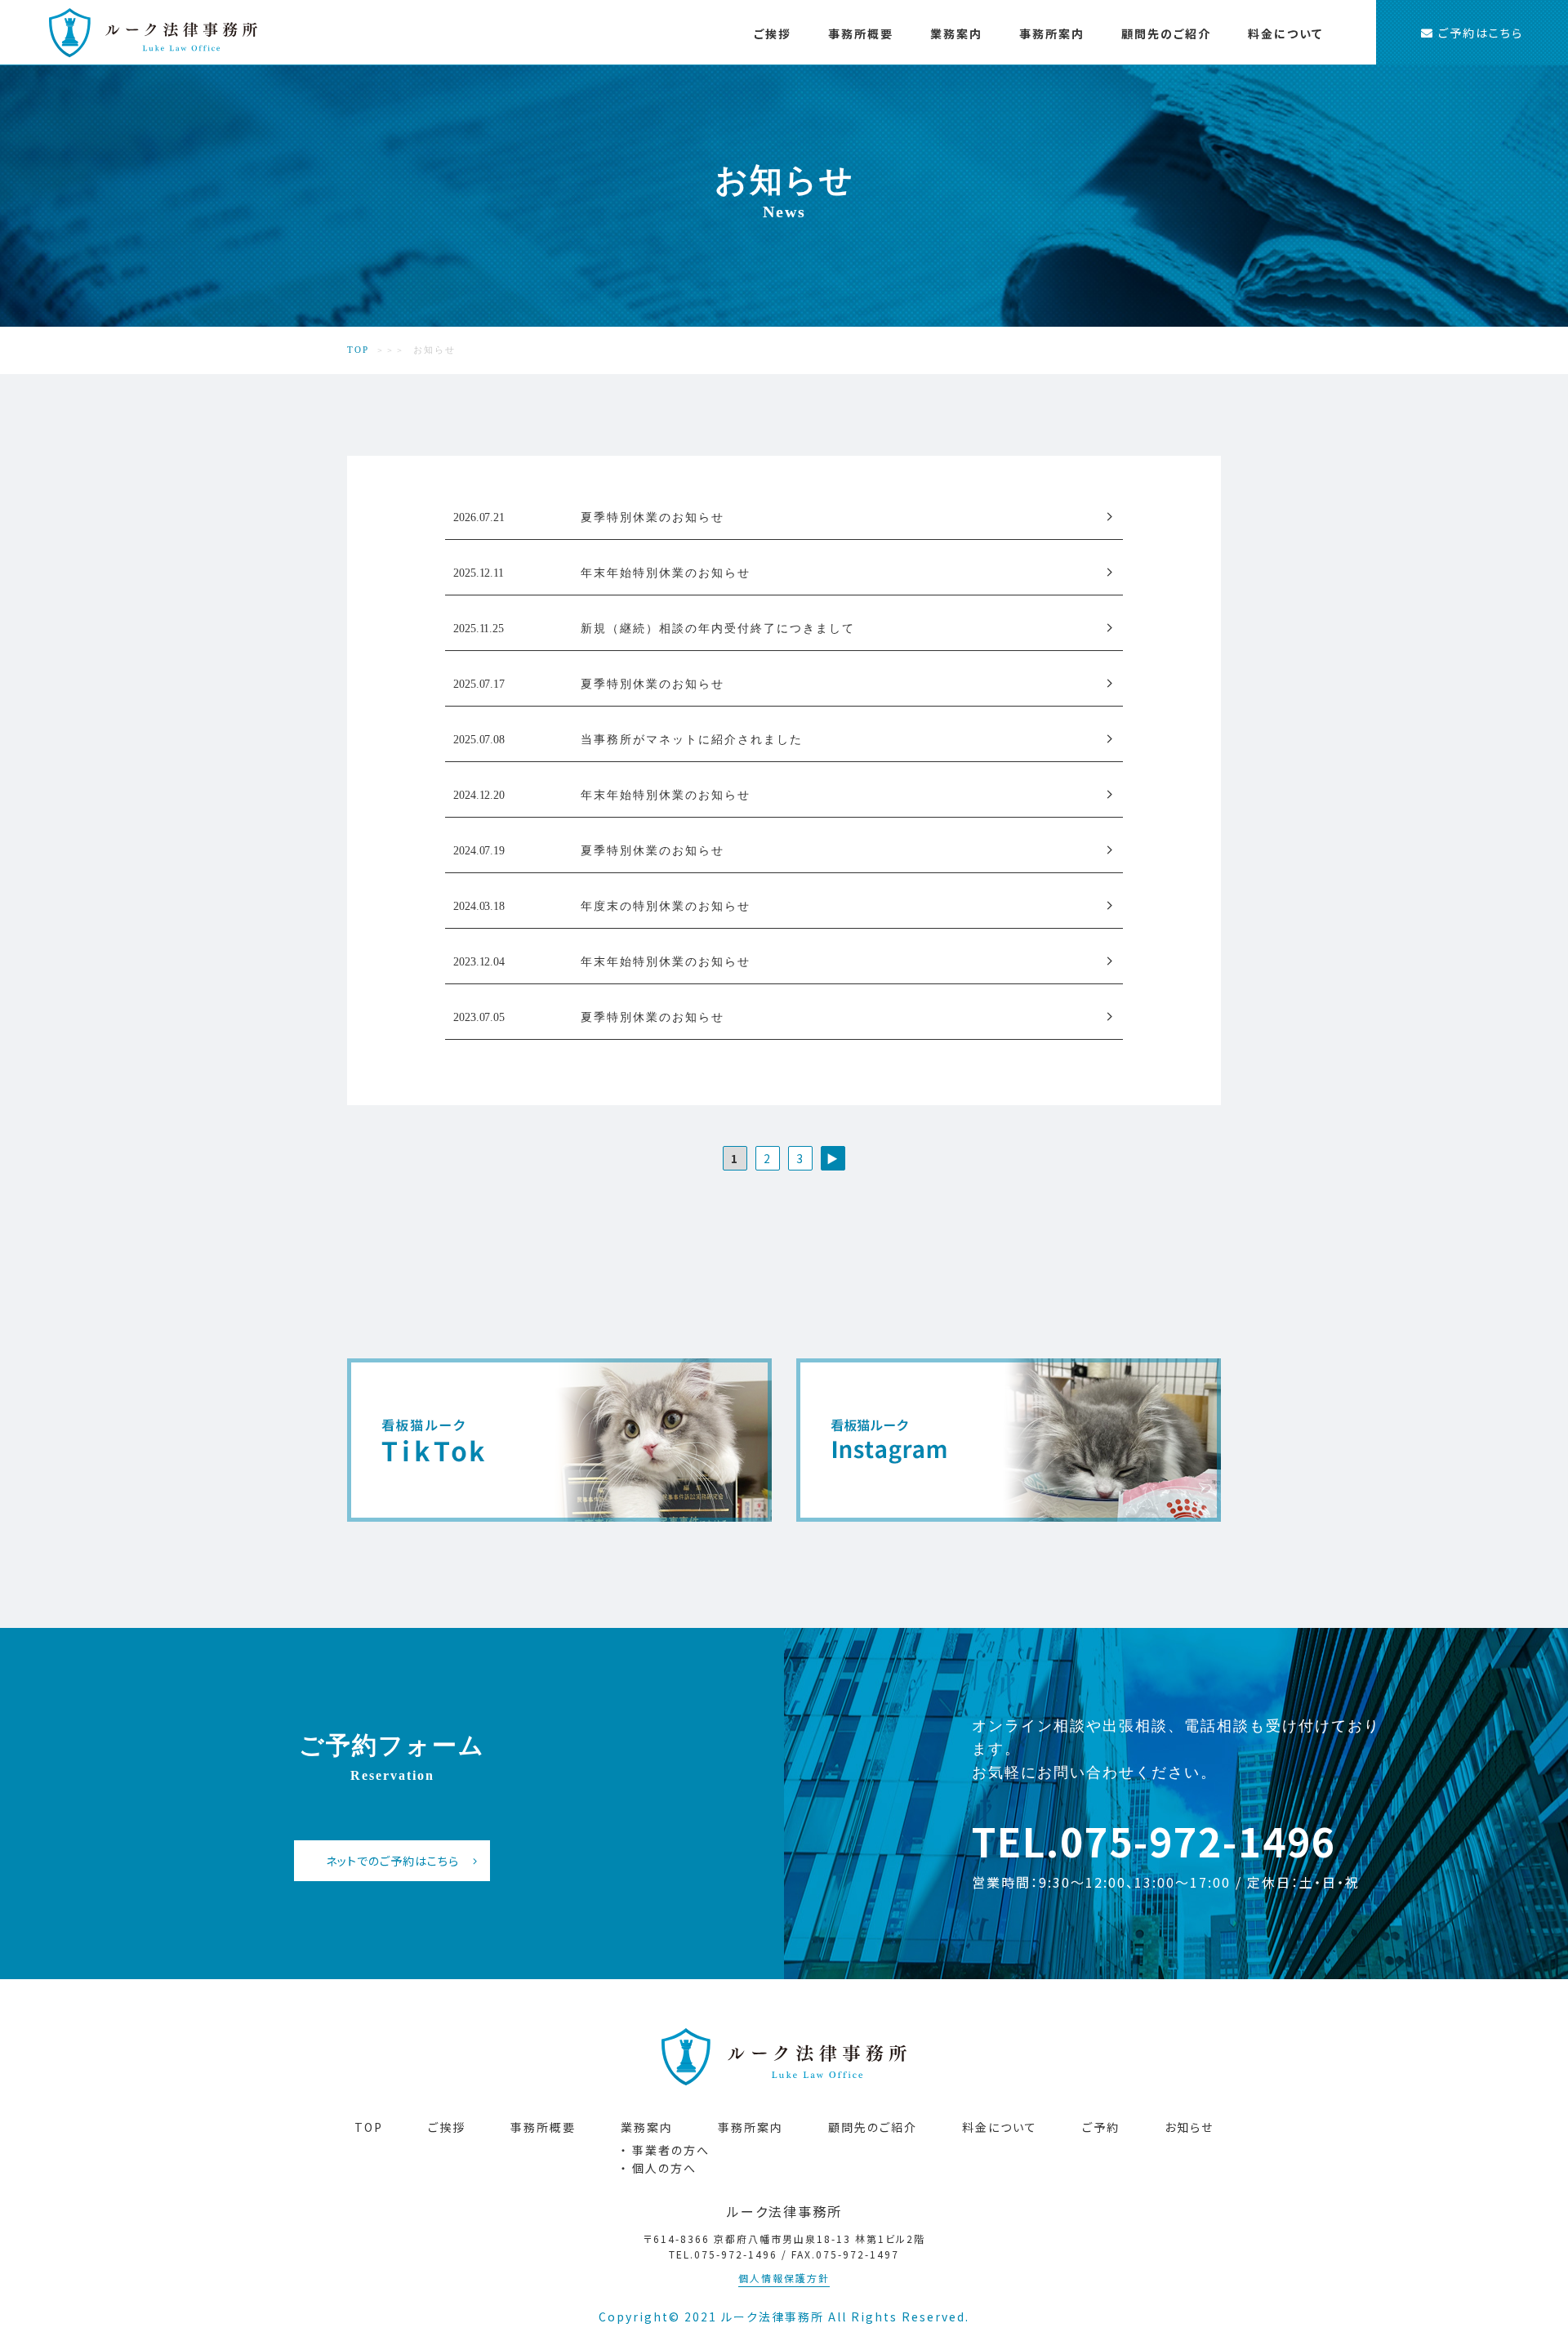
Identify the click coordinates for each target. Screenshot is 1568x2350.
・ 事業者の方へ (1008, 92)
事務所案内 (1052, 33)
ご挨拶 (773, 33)
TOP (358, 350)
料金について (1285, 33)
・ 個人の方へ (1128, 92)
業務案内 (956, 33)
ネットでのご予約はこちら (392, 1861)
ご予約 (1101, 2127)
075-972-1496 (1198, 1840)
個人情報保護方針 (784, 2278)
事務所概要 (861, 33)
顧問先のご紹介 (1166, 33)
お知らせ (1189, 2127)
